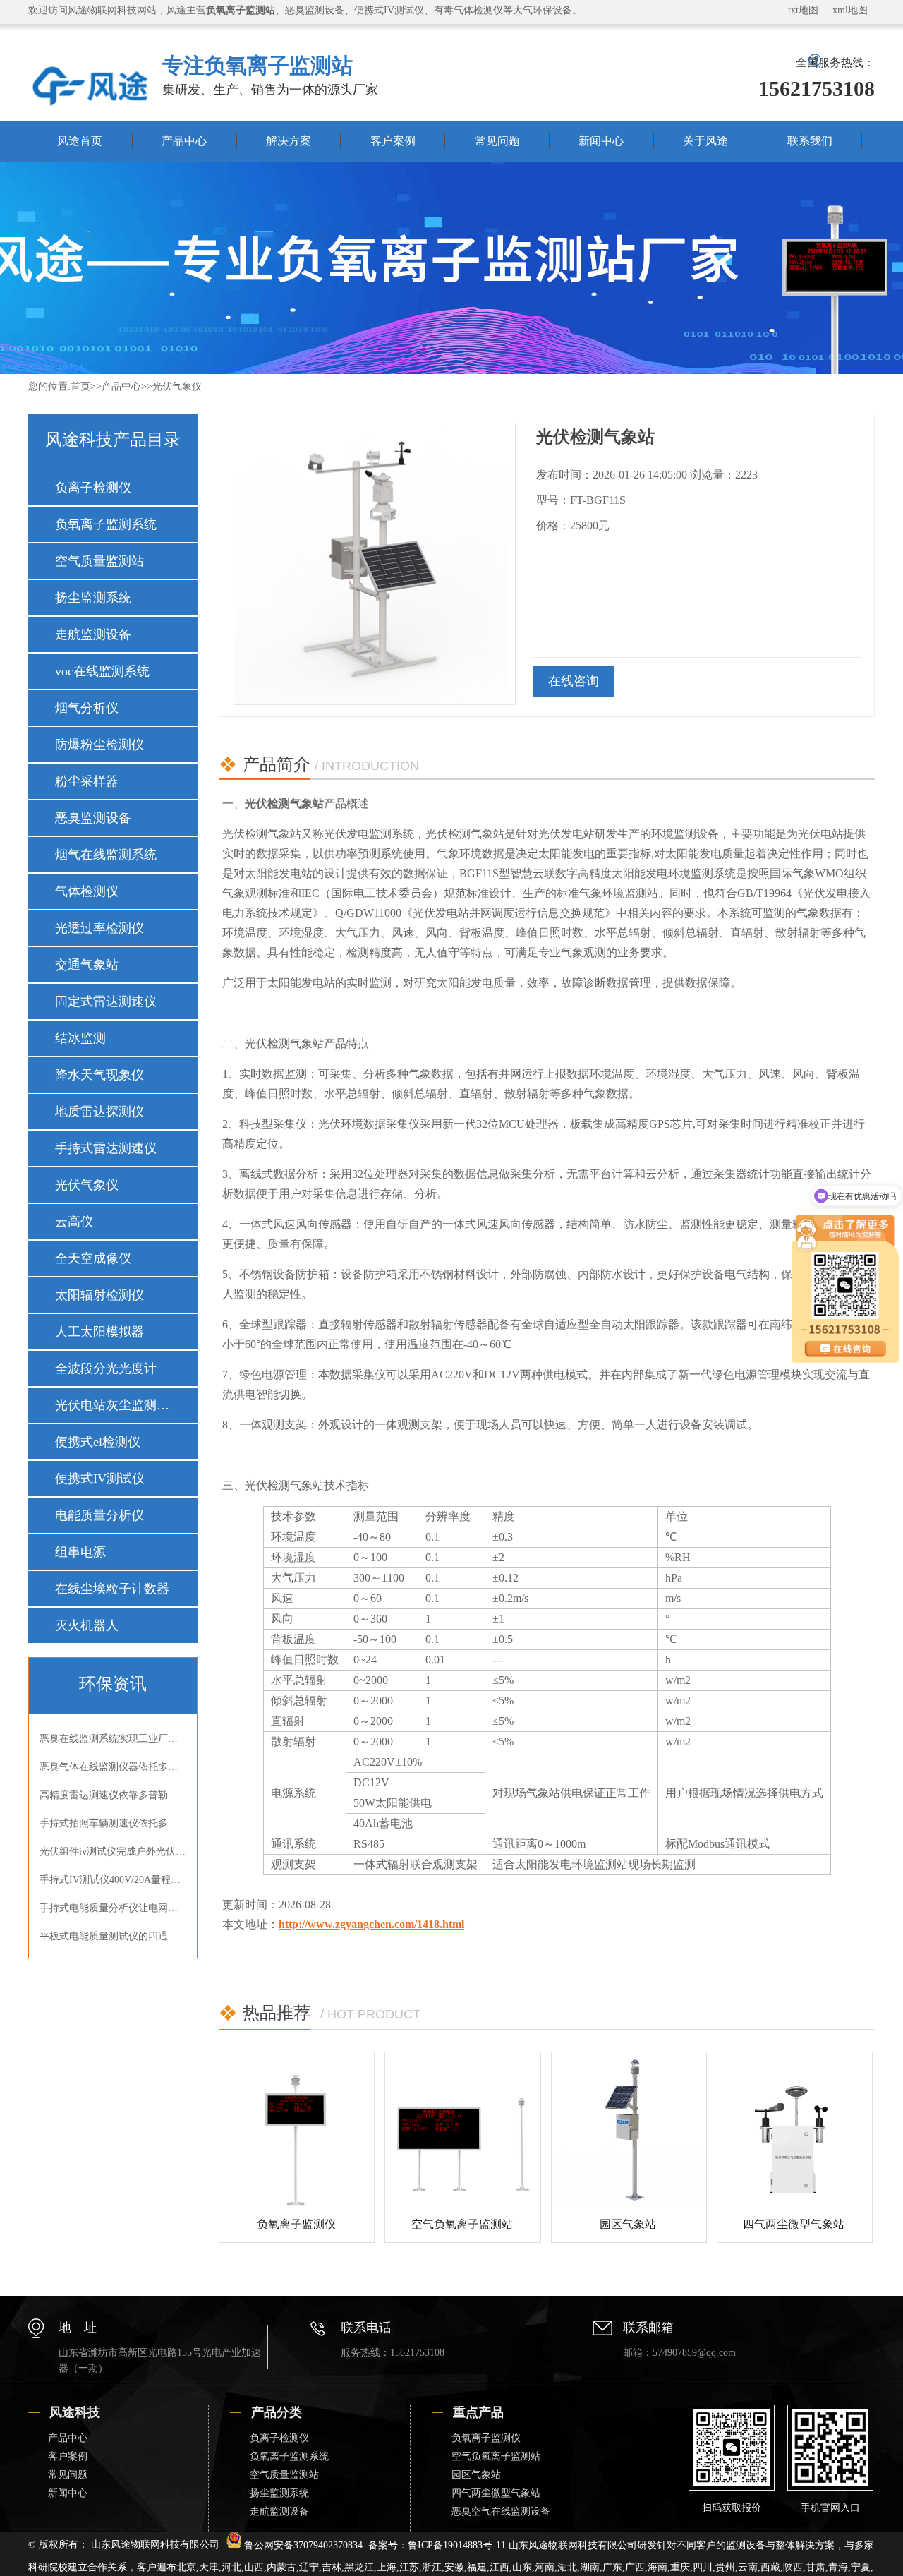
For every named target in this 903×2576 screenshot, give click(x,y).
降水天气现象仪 (99, 1075)
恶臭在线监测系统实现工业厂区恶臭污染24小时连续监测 (113, 1739)
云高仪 (74, 1222)
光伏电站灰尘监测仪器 (112, 1405)
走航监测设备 (93, 634)
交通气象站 (87, 965)
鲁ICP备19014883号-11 (457, 2545)
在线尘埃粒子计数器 (112, 1589)
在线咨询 (574, 681)
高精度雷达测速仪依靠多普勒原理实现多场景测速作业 (113, 1795)
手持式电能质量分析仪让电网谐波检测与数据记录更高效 (113, 1908)
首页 (80, 386)
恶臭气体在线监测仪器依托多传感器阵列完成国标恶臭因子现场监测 (113, 1767)
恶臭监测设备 (93, 818)
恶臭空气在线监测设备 (501, 2511)
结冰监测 (80, 1038)
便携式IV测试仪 (100, 1479)
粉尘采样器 (87, 781)
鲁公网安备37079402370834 (303, 2545)
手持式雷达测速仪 (106, 1148)
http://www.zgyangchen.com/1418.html (371, 1924)
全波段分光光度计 (106, 1368)
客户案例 (393, 141)
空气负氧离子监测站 (462, 2224)
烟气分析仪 (87, 708)
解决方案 (289, 141)
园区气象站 (628, 2224)
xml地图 (850, 10)
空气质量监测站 (99, 561)
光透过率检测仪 (99, 928)
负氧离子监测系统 (106, 524)
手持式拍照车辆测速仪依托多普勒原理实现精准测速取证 (113, 1823)
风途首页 (80, 141)
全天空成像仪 (93, 1258)
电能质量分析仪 (99, 1515)
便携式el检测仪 (98, 1442)
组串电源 (80, 1552)
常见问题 (497, 141)
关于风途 (705, 141)
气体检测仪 (87, 891)
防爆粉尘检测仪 (99, 745)
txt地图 (803, 10)
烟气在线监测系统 (106, 855)
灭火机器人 (87, 1625)
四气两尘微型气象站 (794, 2224)
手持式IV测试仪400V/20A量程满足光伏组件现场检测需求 (113, 1880)
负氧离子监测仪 (296, 2224)
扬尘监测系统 (93, 598)
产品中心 (184, 141)
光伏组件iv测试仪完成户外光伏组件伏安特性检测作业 (113, 1852)
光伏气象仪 (177, 386)
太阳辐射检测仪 (99, 1295)
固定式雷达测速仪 (106, 1001)
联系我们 (810, 141)
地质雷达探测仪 (99, 1112)
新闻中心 (601, 141)
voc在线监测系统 (102, 671)
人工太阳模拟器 (99, 1332)
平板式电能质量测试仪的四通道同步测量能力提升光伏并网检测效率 (113, 1936)
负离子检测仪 (93, 488)
